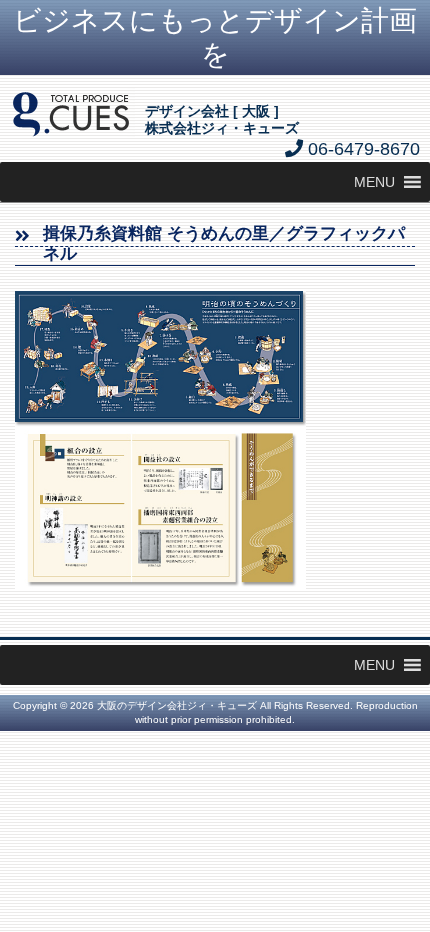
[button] (374, 182)
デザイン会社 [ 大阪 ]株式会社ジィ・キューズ (222, 119)
